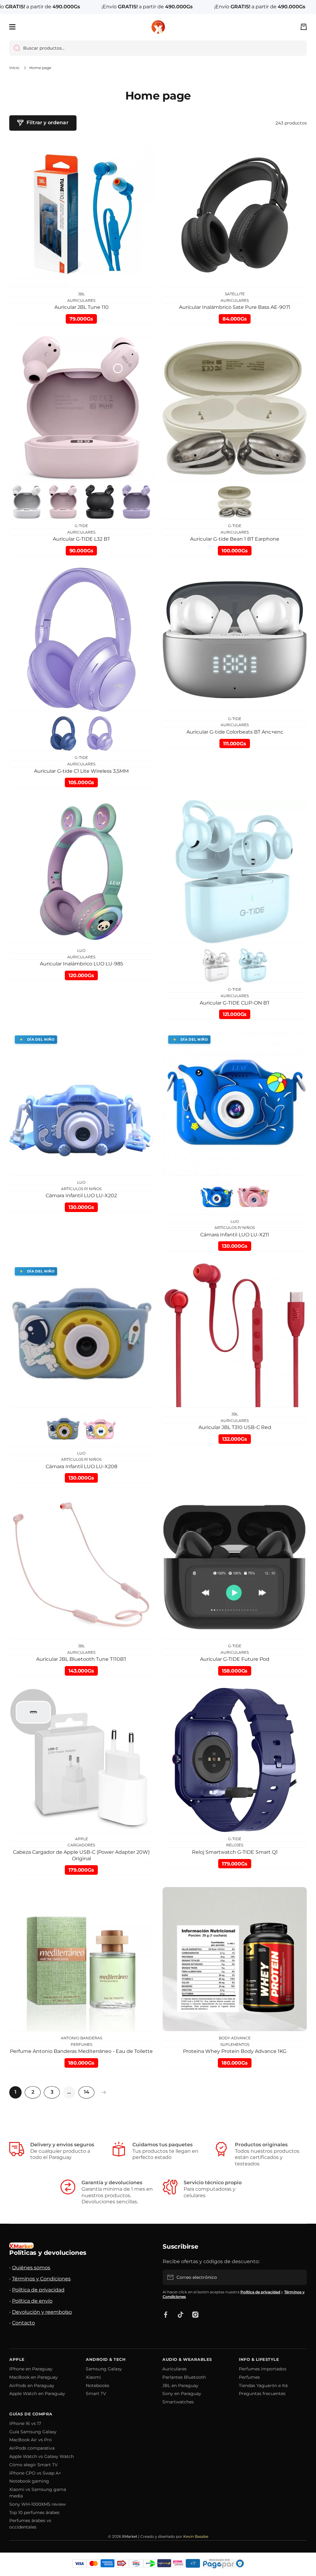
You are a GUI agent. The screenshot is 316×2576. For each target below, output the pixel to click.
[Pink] (63, 502)
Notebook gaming (29, 2481)
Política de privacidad (38, 2290)
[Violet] (136, 502)
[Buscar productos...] (15, 48)
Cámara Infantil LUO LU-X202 (81, 1196)
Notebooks (98, 2386)
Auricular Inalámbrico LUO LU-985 (81, 964)
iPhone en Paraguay (31, 2369)
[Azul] (217, 1197)
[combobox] (158, 48)
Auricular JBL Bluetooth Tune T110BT (81, 1659)
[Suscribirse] (299, 2277)
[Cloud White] (27, 502)
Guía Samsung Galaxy (33, 2432)
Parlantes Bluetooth (184, 2377)
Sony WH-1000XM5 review (37, 2504)
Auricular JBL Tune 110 (81, 307)
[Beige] (235, 502)
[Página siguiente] (102, 2092)
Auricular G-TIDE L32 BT (81, 539)
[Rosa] (253, 1197)
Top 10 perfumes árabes (34, 2513)
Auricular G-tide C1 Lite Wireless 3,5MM (81, 771)
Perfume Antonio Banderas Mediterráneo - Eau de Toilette (81, 2051)
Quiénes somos (31, 2268)
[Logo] (158, 27)
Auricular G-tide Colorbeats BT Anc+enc (235, 732)
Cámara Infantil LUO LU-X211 (235, 1235)
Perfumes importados (263, 2369)
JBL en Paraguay (180, 2386)
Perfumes (249, 2377)
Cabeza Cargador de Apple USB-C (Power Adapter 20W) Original (81, 1855)
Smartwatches (178, 2402)
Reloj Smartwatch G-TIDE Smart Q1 (235, 1852)
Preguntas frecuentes (262, 2394)
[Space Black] (100, 502)
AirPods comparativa (32, 2448)
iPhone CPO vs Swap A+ (35, 2473)
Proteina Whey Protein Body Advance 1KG (235, 2051)
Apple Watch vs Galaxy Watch (42, 2456)
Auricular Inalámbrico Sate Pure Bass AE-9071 (235, 307)
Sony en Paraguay (182, 2394)
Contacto (23, 2323)
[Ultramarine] (63, 734)
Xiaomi (93, 2377)
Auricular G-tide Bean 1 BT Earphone (235, 539)
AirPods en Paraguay (32, 2386)
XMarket (130, 2536)
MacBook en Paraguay (33, 2377)
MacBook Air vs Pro (31, 2440)
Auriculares (175, 2369)
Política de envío (32, 2301)
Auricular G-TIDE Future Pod (235, 1659)
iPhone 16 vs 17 (25, 2423)
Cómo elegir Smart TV (33, 2465)
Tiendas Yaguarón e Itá (263, 2386)
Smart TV (96, 2394)
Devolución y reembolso (42, 2312)
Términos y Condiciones (41, 2279)
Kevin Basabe (196, 2536)
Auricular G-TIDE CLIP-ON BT (235, 1003)
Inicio (14, 68)
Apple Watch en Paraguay (37, 2394)
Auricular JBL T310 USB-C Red (235, 1427)
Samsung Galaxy (104, 2369)
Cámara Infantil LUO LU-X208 (81, 1466)
